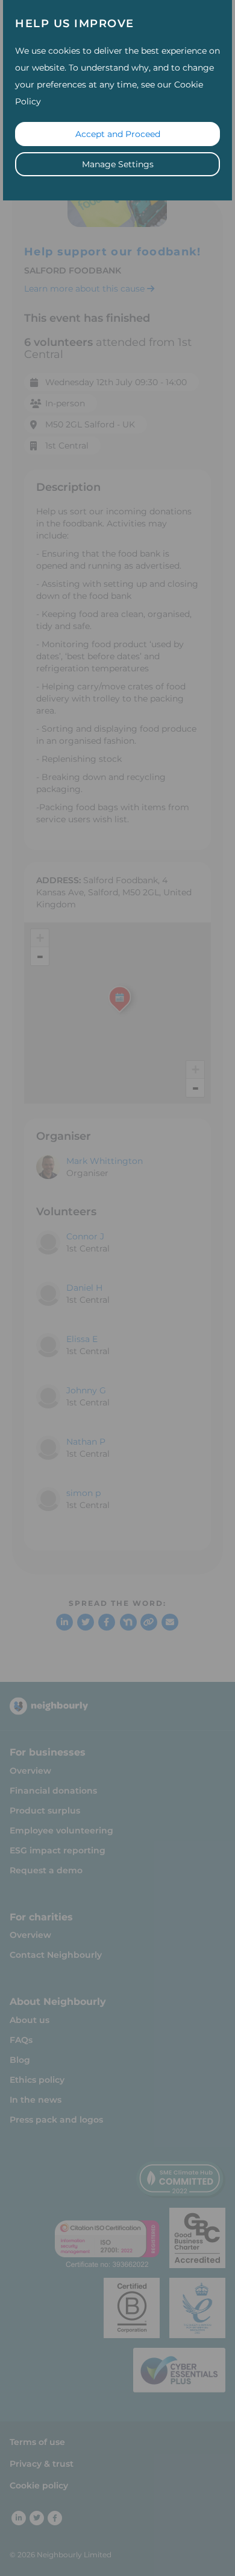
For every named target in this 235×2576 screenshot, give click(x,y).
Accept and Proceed (118, 134)
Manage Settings (118, 164)
